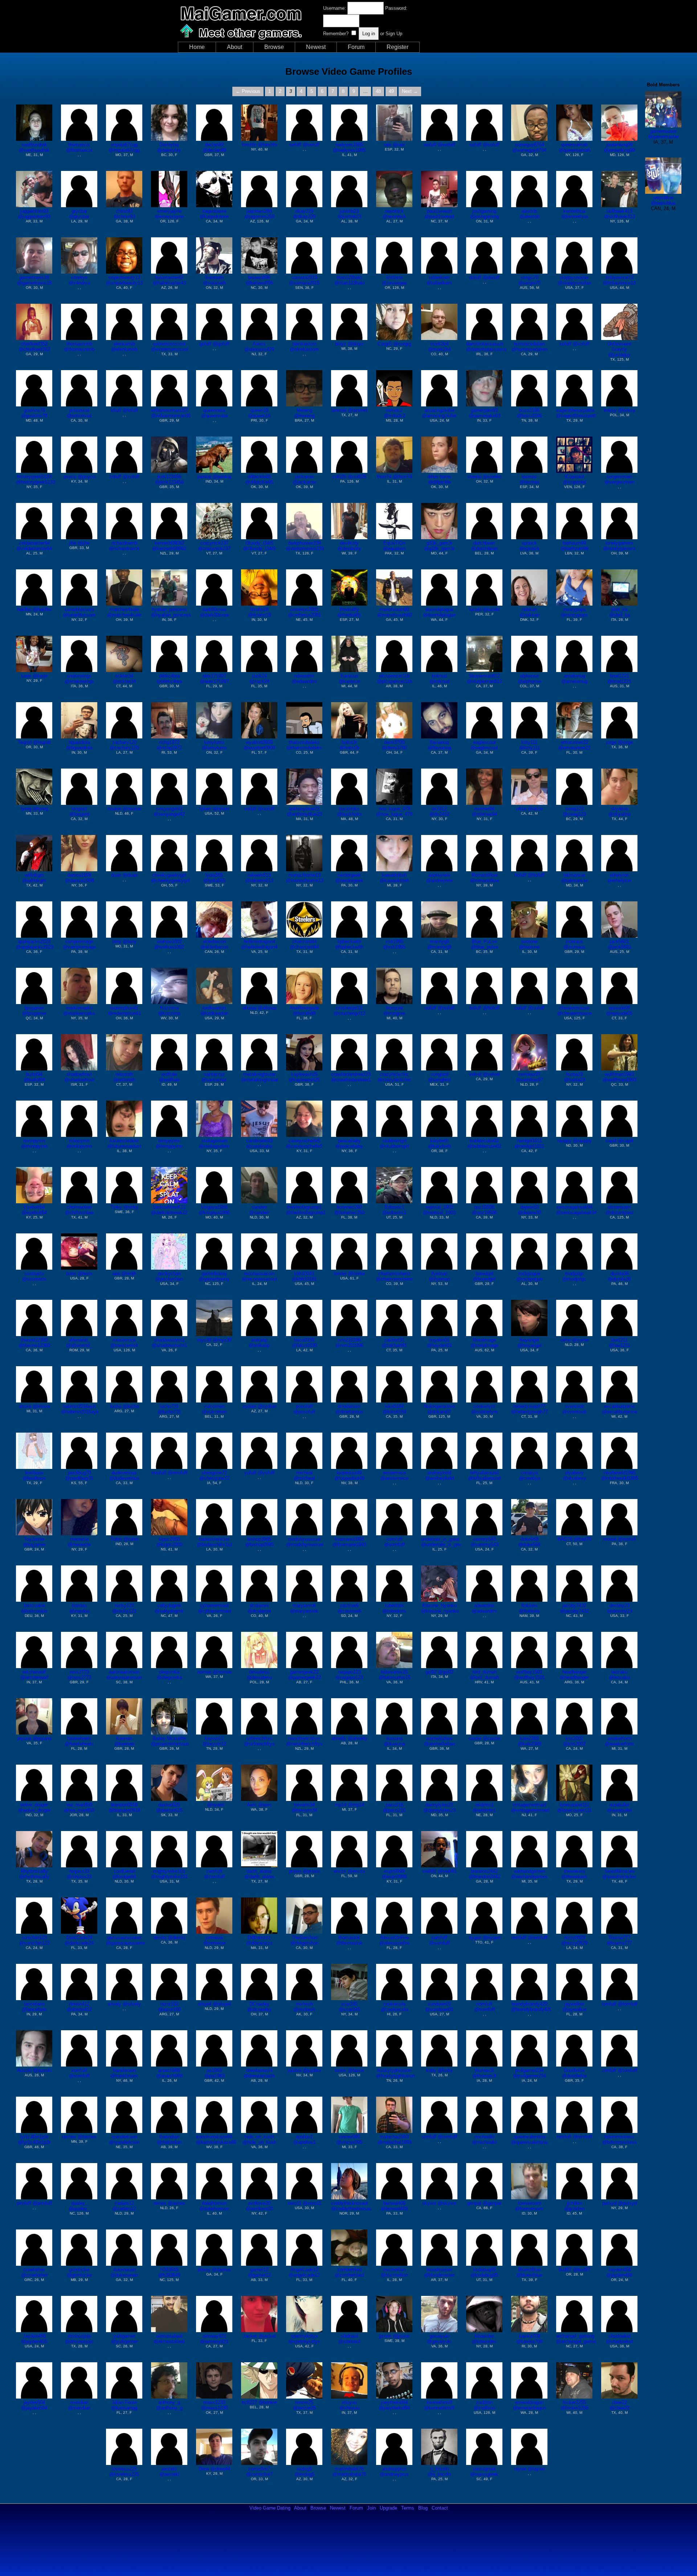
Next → (410, 91)
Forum (356, 47)
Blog (423, 2508)
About (235, 47)
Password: (396, 8)
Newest (316, 47)
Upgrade (388, 2508)
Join (371, 2508)
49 (391, 91)
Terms (408, 2508)
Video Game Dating (270, 2508)
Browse (274, 47)
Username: (335, 8)
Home (197, 47)
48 (378, 91)
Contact (440, 2508)
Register (398, 47)
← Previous (248, 91)
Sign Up (394, 34)
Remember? (336, 34)
